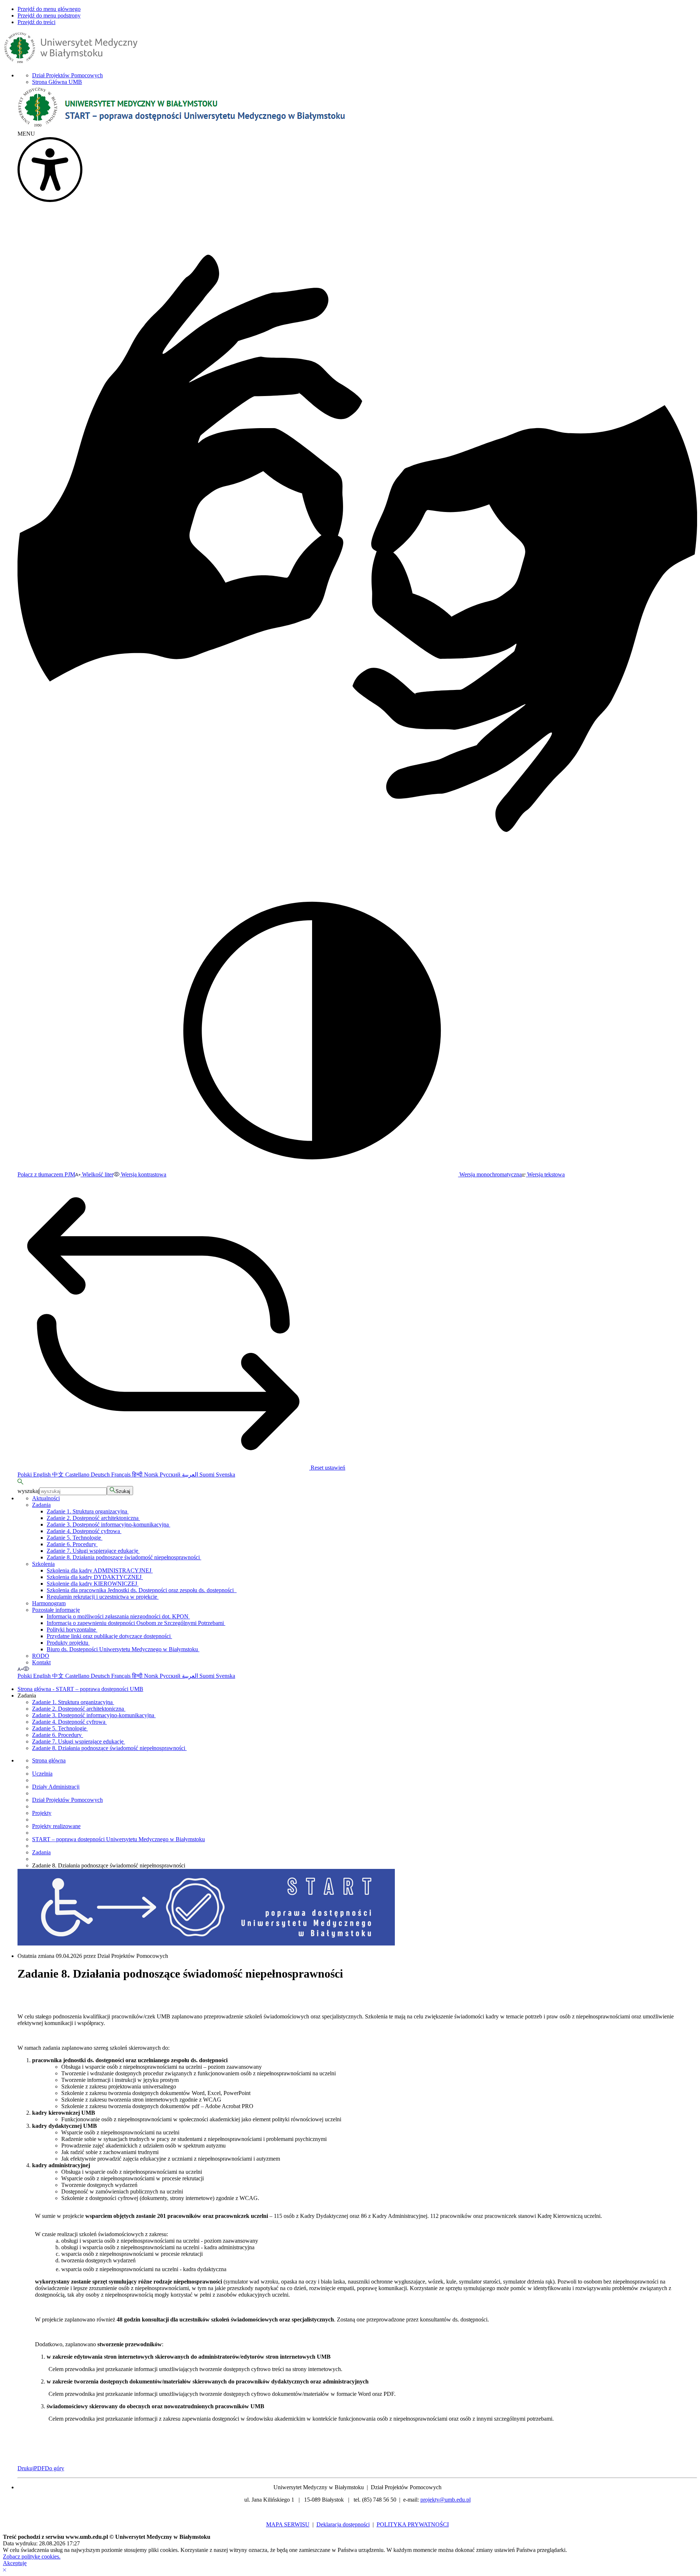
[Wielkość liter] (20, 1669)
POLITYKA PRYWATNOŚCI (413, 2524)
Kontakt (41, 1662)
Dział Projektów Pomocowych (67, 75)
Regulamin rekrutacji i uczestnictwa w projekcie (103, 1597)
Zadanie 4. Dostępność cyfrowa (84, 1531)
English (43, 1475)
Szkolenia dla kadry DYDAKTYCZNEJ (95, 1577)
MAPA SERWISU (288, 2524)
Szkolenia (43, 1564)
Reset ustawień (327, 1468)
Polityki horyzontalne (72, 1630)
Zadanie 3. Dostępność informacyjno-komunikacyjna (108, 1524)
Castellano (78, 1475)
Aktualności (46, 1498)
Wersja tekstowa (545, 1174)
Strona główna (49, 1760)
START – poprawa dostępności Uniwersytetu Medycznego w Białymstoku (118, 1839)
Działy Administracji (56, 1787)
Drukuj (26, 2468)
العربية (191, 1475)
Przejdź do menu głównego (49, 9)
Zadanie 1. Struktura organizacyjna (88, 1511)
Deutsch (101, 1475)
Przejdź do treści (36, 22)
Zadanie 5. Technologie (75, 1538)
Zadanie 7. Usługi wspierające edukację (93, 1551)
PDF (39, 2468)
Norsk (152, 1475)
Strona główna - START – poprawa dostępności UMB (80, 1689)
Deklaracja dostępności (343, 2524)
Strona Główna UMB (57, 82)
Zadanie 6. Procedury (72, 1544)
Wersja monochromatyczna (490, 1174)
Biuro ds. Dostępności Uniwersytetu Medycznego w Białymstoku (123, 1649)
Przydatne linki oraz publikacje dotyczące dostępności (109, 1636)
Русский (171, 1475)
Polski (25, 1475)
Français (122, 1475)
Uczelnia (42, 1774)
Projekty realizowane (56, 1826)
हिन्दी (138, 1475)
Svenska (225, 1475)
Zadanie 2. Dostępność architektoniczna (93, 1518)
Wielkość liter (97, 1174)
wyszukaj (28, 1491)
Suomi (208, 1475)
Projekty (42, 1813)
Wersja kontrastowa (143, 1174)
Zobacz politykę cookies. (32, 2556)
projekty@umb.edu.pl (446, 2500)
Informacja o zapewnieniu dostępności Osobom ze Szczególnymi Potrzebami (136, 1623)
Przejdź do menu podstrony (49, 15)
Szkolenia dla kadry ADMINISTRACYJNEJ (100, 1570)
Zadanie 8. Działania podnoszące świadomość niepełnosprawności (124, 1557)
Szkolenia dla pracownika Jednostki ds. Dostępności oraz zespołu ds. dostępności (142, 1590)
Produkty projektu (68, 1643)
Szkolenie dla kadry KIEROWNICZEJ (93, 1584)
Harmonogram (49, 1603)
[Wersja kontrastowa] (26, 1669)
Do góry (55, 2468)
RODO (41, 1656)
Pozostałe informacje (56, 1610)
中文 (59, 1475)
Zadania (41, 1505)
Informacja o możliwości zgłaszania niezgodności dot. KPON (118, 1616)
